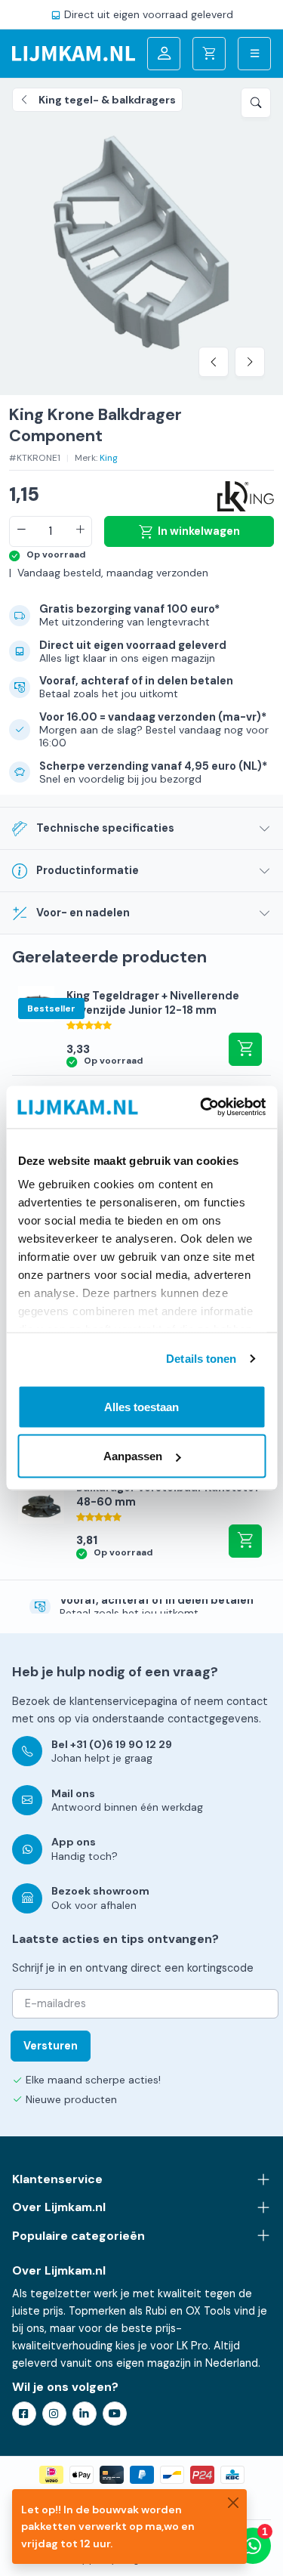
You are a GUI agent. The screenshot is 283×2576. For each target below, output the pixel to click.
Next (250, 362)
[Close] (233, 2503)
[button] (256, 103)
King (109, 458)
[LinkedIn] (85, 2414)
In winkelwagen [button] (245, 1049)
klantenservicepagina (123, 1701)
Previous (214, 362)
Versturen (51, 2046)
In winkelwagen (199, 531)
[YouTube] (115, 2414)
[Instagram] (54, 2414)
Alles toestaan (141, 1406)
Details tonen (201, 1359)
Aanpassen (133, 1456)
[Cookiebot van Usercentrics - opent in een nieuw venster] (201, 1107)
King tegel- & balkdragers (107, 100)
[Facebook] (24, 2414)
